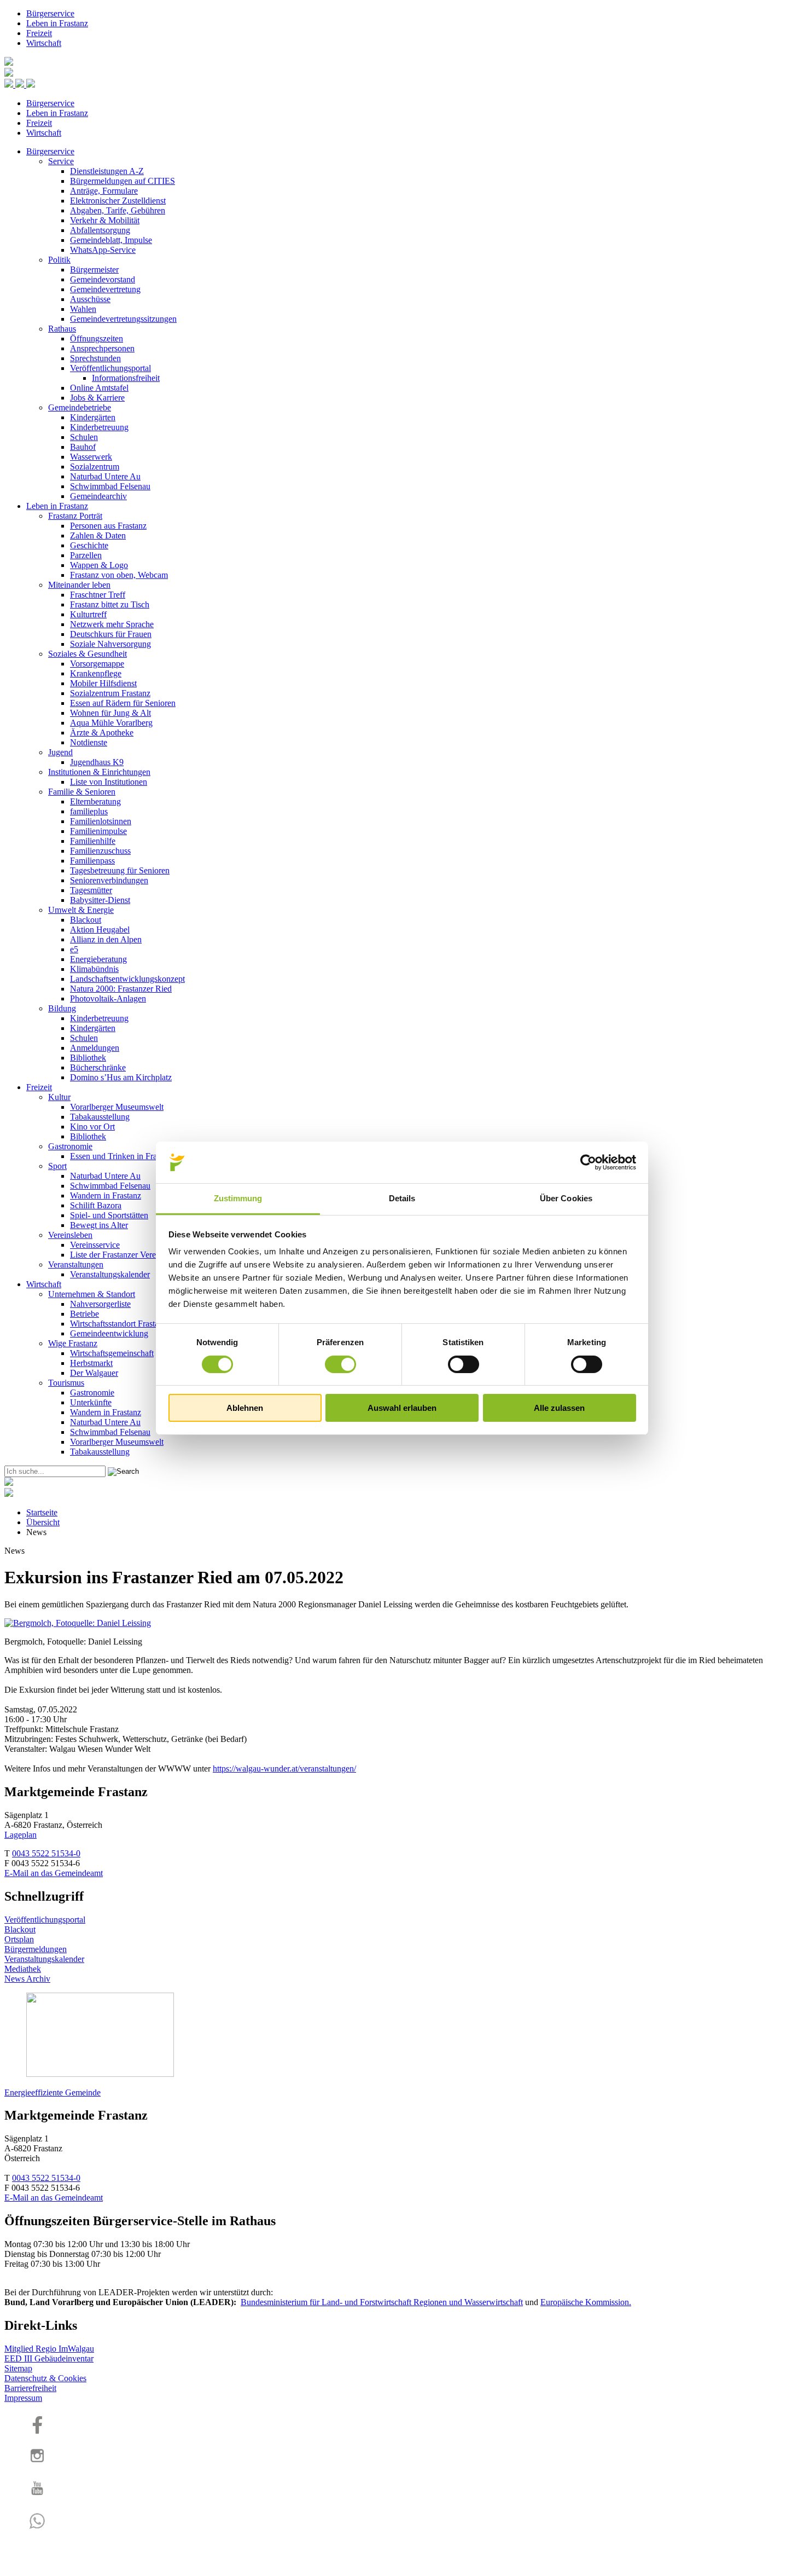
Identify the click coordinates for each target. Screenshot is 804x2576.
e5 (74, 949)
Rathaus (62, 329)
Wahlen (83, 309)
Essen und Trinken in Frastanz (122, 1156)
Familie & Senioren (82, 792)
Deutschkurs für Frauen (111, 634)
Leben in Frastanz (57, 23)
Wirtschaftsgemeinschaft (112, 1353)
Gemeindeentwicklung (109, 1333)
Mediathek (23, 1969)
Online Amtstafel (99, 388)
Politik (59, 260)
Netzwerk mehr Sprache (112, 624)
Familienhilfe (93, 841)
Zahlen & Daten (98, 536)
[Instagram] (37, 2464)
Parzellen (86, 555)
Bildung (62, 1008)
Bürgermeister (94, 270)
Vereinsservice (95, 1245)
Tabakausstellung (100, 1117)
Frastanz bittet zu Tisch (110, 604)
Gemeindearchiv (98, 496)
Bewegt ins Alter (99, 1225)
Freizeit (39, 33)
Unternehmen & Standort (92, 1294)
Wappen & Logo (99, 565)
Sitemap (18, 2368)
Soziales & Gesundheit (88, 654)
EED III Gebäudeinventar (49, 2358)
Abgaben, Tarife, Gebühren (118, 210)
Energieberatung (98, 959)
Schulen (84, 437)
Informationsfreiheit (126, 378)
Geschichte (89, 545)
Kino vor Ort (92, 1127)
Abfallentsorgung (100, 230)
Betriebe (85, 1314)
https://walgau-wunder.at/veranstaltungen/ (284, 1769)
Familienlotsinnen (101, 821)
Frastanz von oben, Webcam (119, 575)
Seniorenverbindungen (109, 880)
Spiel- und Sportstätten (109, 1215)
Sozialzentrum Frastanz (110, 693)
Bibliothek (88, 1058)
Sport (57, 1166)
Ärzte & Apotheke (102, 733)
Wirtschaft (44, 43)
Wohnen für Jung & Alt (110, 713)
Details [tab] (402, 1198)
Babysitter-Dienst (100, 900)
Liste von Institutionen (109, 782)
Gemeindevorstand (103, 279)
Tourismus (66, 1383)
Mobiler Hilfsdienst (103, 683)
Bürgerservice (50, 13)
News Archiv (27, 1979)
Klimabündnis (94, 969)
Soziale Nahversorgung (110, 644)
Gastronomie (70, 1146)
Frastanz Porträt (75, 516)
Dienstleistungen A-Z (107, 171)
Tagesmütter (91, 890)
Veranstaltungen (76, 1264)
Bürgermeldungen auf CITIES (123, 181)
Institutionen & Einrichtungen (99, 772)
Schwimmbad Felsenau (110, 486)
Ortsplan (19, 1939)
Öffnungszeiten (97, 338)
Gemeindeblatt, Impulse (111, 240)
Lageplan (21, 1835)
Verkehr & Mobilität (105, 220)
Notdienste (89, 742)
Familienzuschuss (100, 851)
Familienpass (92, 861)
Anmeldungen (95, 1048)
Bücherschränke (98, 1067)
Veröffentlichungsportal (110, 368)
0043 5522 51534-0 (46, 1853)
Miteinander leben (79, 585)
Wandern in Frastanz (106, 1196)
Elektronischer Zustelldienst (118, 201)
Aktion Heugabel (100, 930)
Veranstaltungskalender (110, 1274)
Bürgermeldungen (36, 1949)
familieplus (89, 811)
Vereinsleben (70, 1235)
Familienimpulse (98, 831)
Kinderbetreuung (99, 427)
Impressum (23, 2398)
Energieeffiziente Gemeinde (53, 2092)
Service (61, 161)
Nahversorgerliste (100, 1304)
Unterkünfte (91, 1402)
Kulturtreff (88, 614)
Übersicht (43, 1522)
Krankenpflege (96, 673)
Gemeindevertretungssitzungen (123, 319)
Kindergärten (93, 417)
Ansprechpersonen (102, 348)
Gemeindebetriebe (80, 407)
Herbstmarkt (91, 1363)
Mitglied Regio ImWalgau (49, 2349)
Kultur (59, 1097)
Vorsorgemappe (97, 664)
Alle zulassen (559, 1408)
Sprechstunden (95, 358)
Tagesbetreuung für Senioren (120, 870)
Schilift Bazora (96, 1205)
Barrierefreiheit (30, 2388)
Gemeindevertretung (105, 289)
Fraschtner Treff (98, 595)
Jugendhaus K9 (97, 762)
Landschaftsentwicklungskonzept (127, 979)
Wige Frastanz (73, 1343)
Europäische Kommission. (586, 2302)
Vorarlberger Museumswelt (117, 1107)
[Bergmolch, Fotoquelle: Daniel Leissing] (78, 1623)
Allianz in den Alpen (106, 939)
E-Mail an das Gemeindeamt (54, 1873)
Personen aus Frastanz (108, 526)
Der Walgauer (94, 1373)
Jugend (60, 752)
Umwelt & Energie (81, 910)
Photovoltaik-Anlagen (108, 998)
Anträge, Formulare (104, 191)
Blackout (86, 920)
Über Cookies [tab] (566, 1198)
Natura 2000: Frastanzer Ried (121, 989)
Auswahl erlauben (402, 1408)
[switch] (340, 1364)
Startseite (42, 1512)
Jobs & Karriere (97, 398)
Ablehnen (245, 1408)
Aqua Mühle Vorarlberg (111, 723)
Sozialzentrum (95, 467)
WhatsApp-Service (103, 250)
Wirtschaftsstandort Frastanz (118, 1324)
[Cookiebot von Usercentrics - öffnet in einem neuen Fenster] (588, 1162)
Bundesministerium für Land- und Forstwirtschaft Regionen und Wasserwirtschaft (382, 2302)
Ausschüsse (90, 299)
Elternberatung (95, 801)
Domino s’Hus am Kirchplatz (121, 1077)
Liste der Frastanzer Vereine (118, 1255)
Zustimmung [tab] (238, 1198)
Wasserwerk (91, 457)
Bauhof (83, 447)
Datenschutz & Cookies (45, 2378)
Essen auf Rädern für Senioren (123, 703)
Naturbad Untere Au (105, 476)
